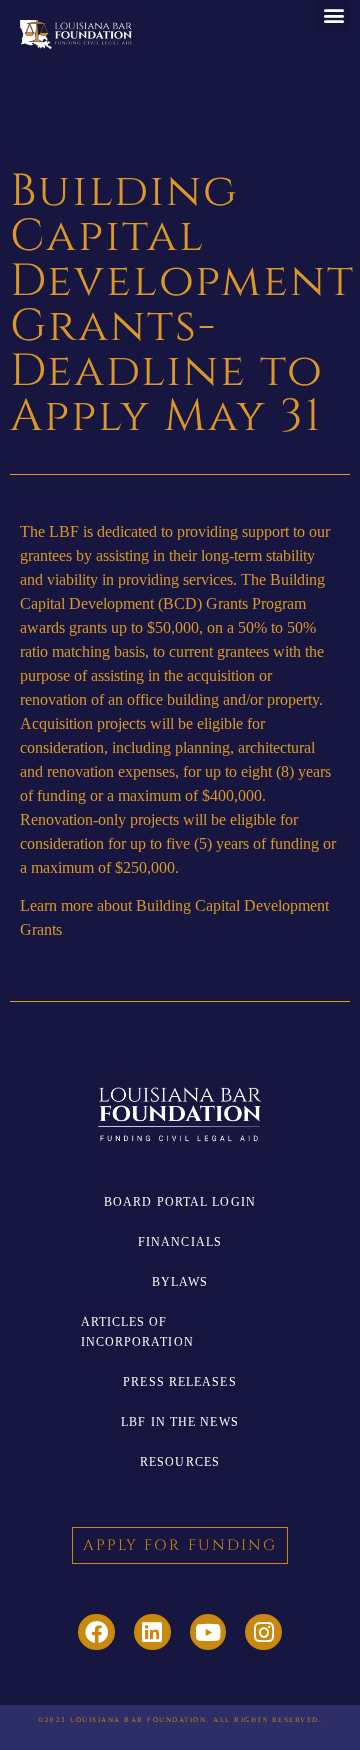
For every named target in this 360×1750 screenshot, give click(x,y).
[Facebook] (96, 1632)
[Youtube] (208, 1632)
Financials (180, 1242)
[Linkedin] (152, 1632)
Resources (180, 1462)
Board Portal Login (180, 1202)
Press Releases (179, 1382)
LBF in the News (180, 1422)
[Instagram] (263, 1632)
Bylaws (180, 1282)
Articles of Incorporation (137, 1332)
